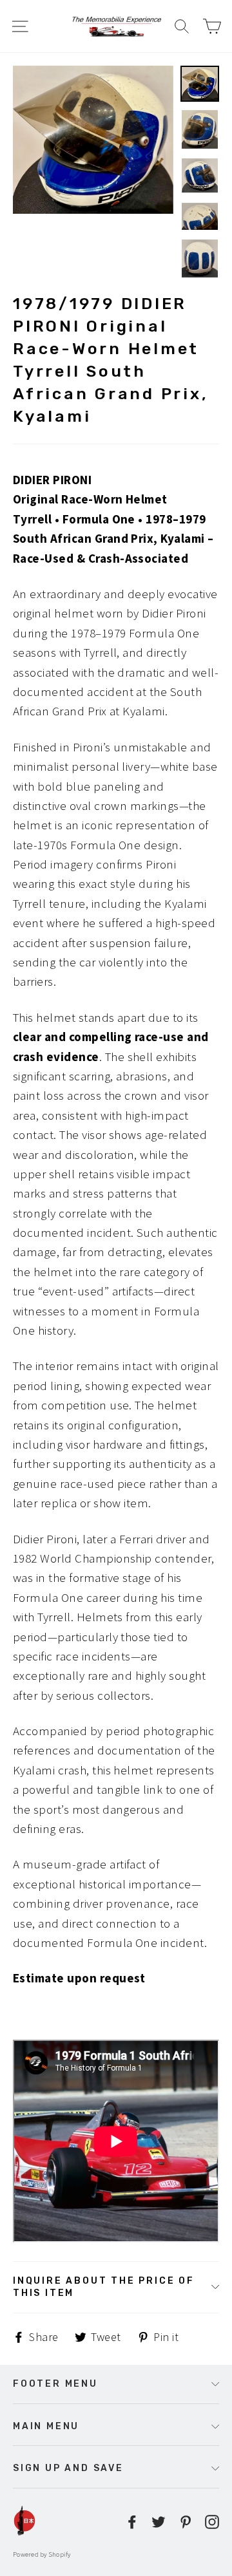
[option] (93, 140)
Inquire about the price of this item (104, 2287)
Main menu (46, 2426)
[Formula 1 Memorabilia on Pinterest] (186, 2521)
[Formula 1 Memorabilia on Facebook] (132, 2521)
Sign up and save (68, 2468)
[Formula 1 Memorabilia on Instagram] (212, 2521)
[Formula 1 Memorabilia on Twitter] (159, 2521)
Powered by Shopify (42, 2554)
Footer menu (55, 2383)
